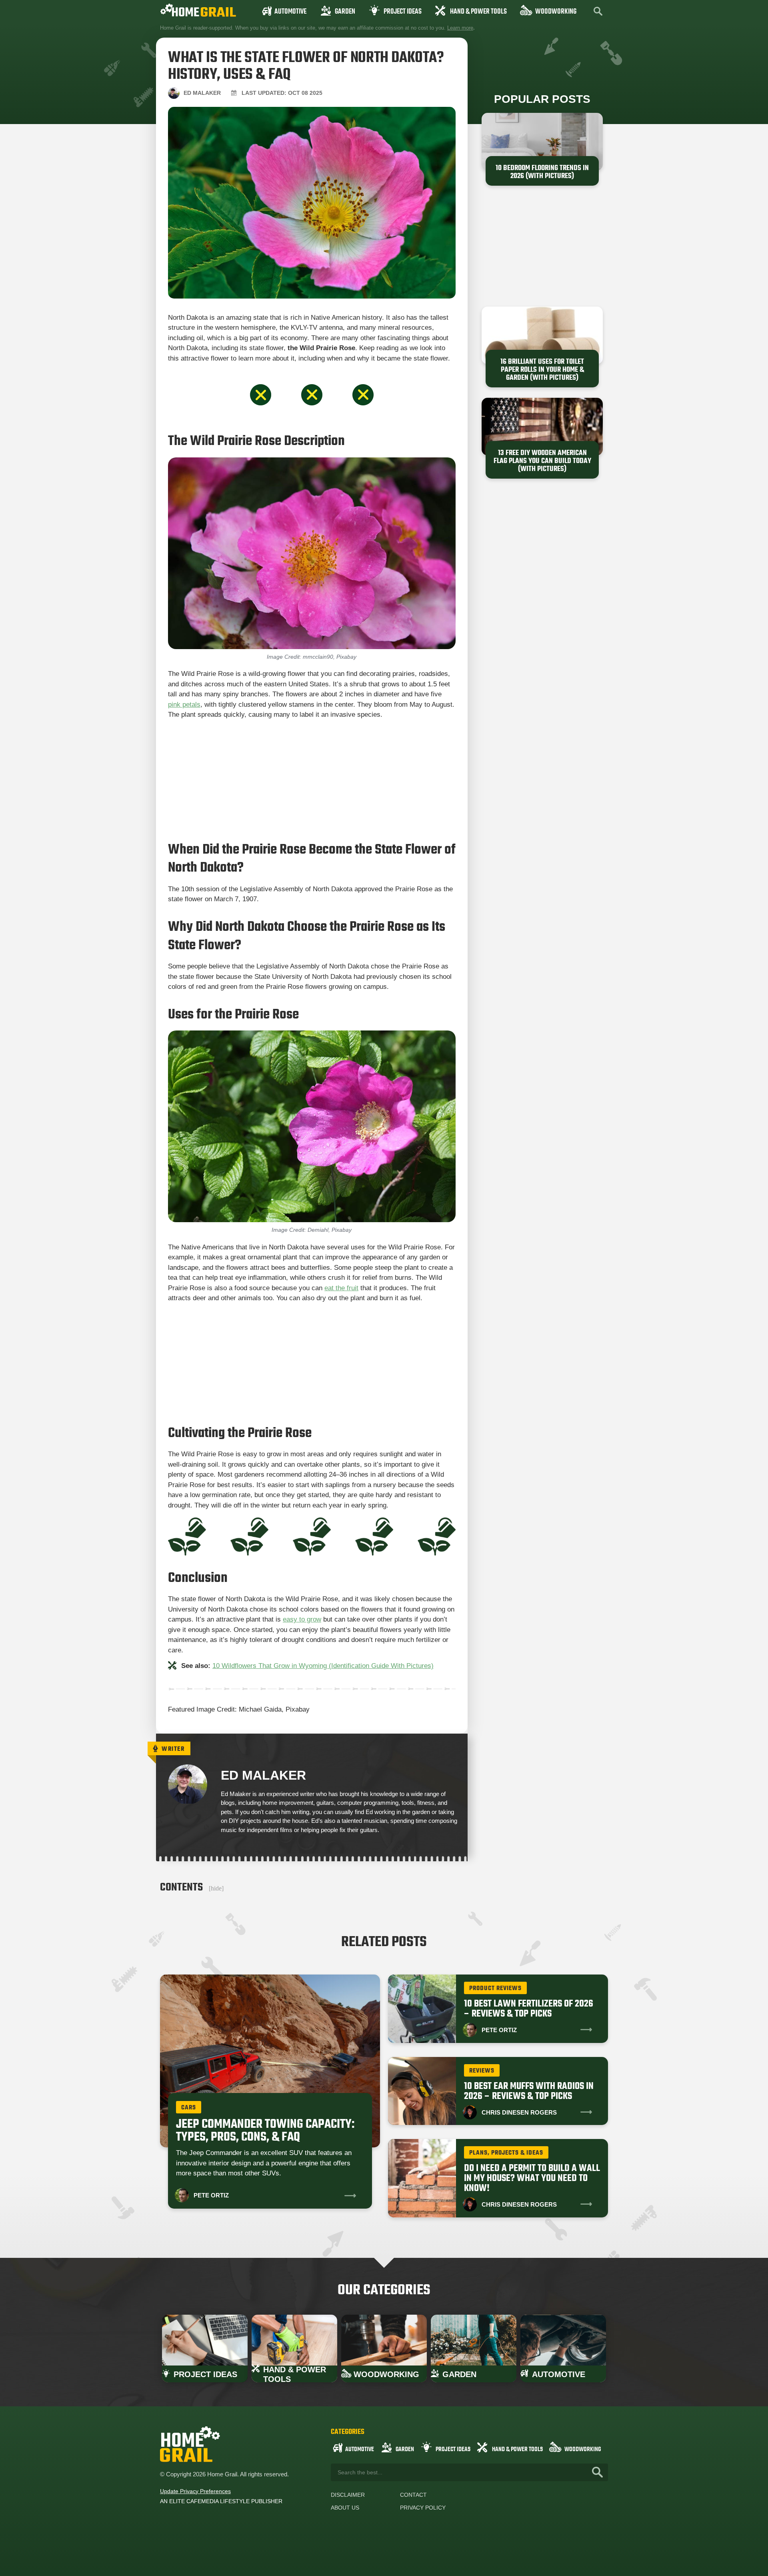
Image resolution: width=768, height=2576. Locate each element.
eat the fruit (341, 1288)
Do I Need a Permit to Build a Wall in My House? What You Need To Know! (532, 2178)
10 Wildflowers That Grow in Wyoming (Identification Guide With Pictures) (323, 1666)
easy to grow (302, 1619)
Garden (345, 12)
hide (216, 1888)
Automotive (290, 12)
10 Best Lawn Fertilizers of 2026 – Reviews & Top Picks (529, 2009)
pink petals (184, 705)
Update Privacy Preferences (195, 2491)
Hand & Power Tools (478, 12)
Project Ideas (403, 12)
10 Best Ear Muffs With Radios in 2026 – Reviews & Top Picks (529, 2091)
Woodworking (556, 12)
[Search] (597, 2472)
